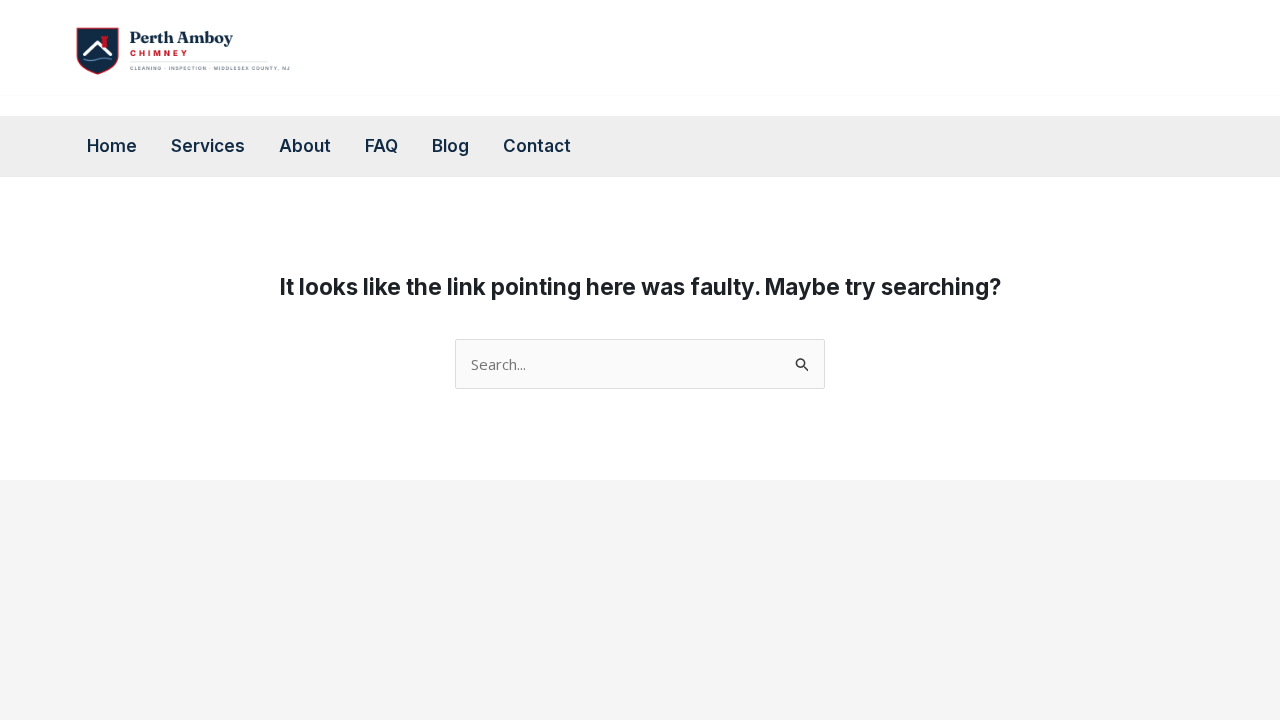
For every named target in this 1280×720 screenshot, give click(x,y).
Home (112, 146)
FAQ (381, 146)
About (305, 146)
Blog (450, 146)
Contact (537, 146)
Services (208, 146)
